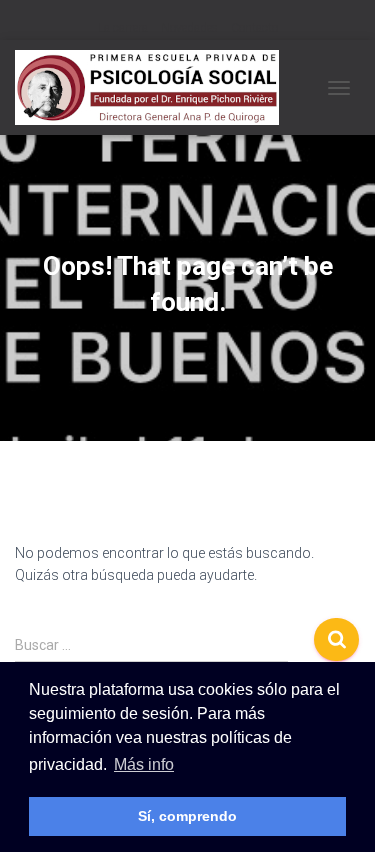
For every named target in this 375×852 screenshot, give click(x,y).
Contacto (254, 28)
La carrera (123, 28)
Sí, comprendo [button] (187, 816)
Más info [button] (144, 764)
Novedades (189, 28)
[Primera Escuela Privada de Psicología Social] (154, 87)
